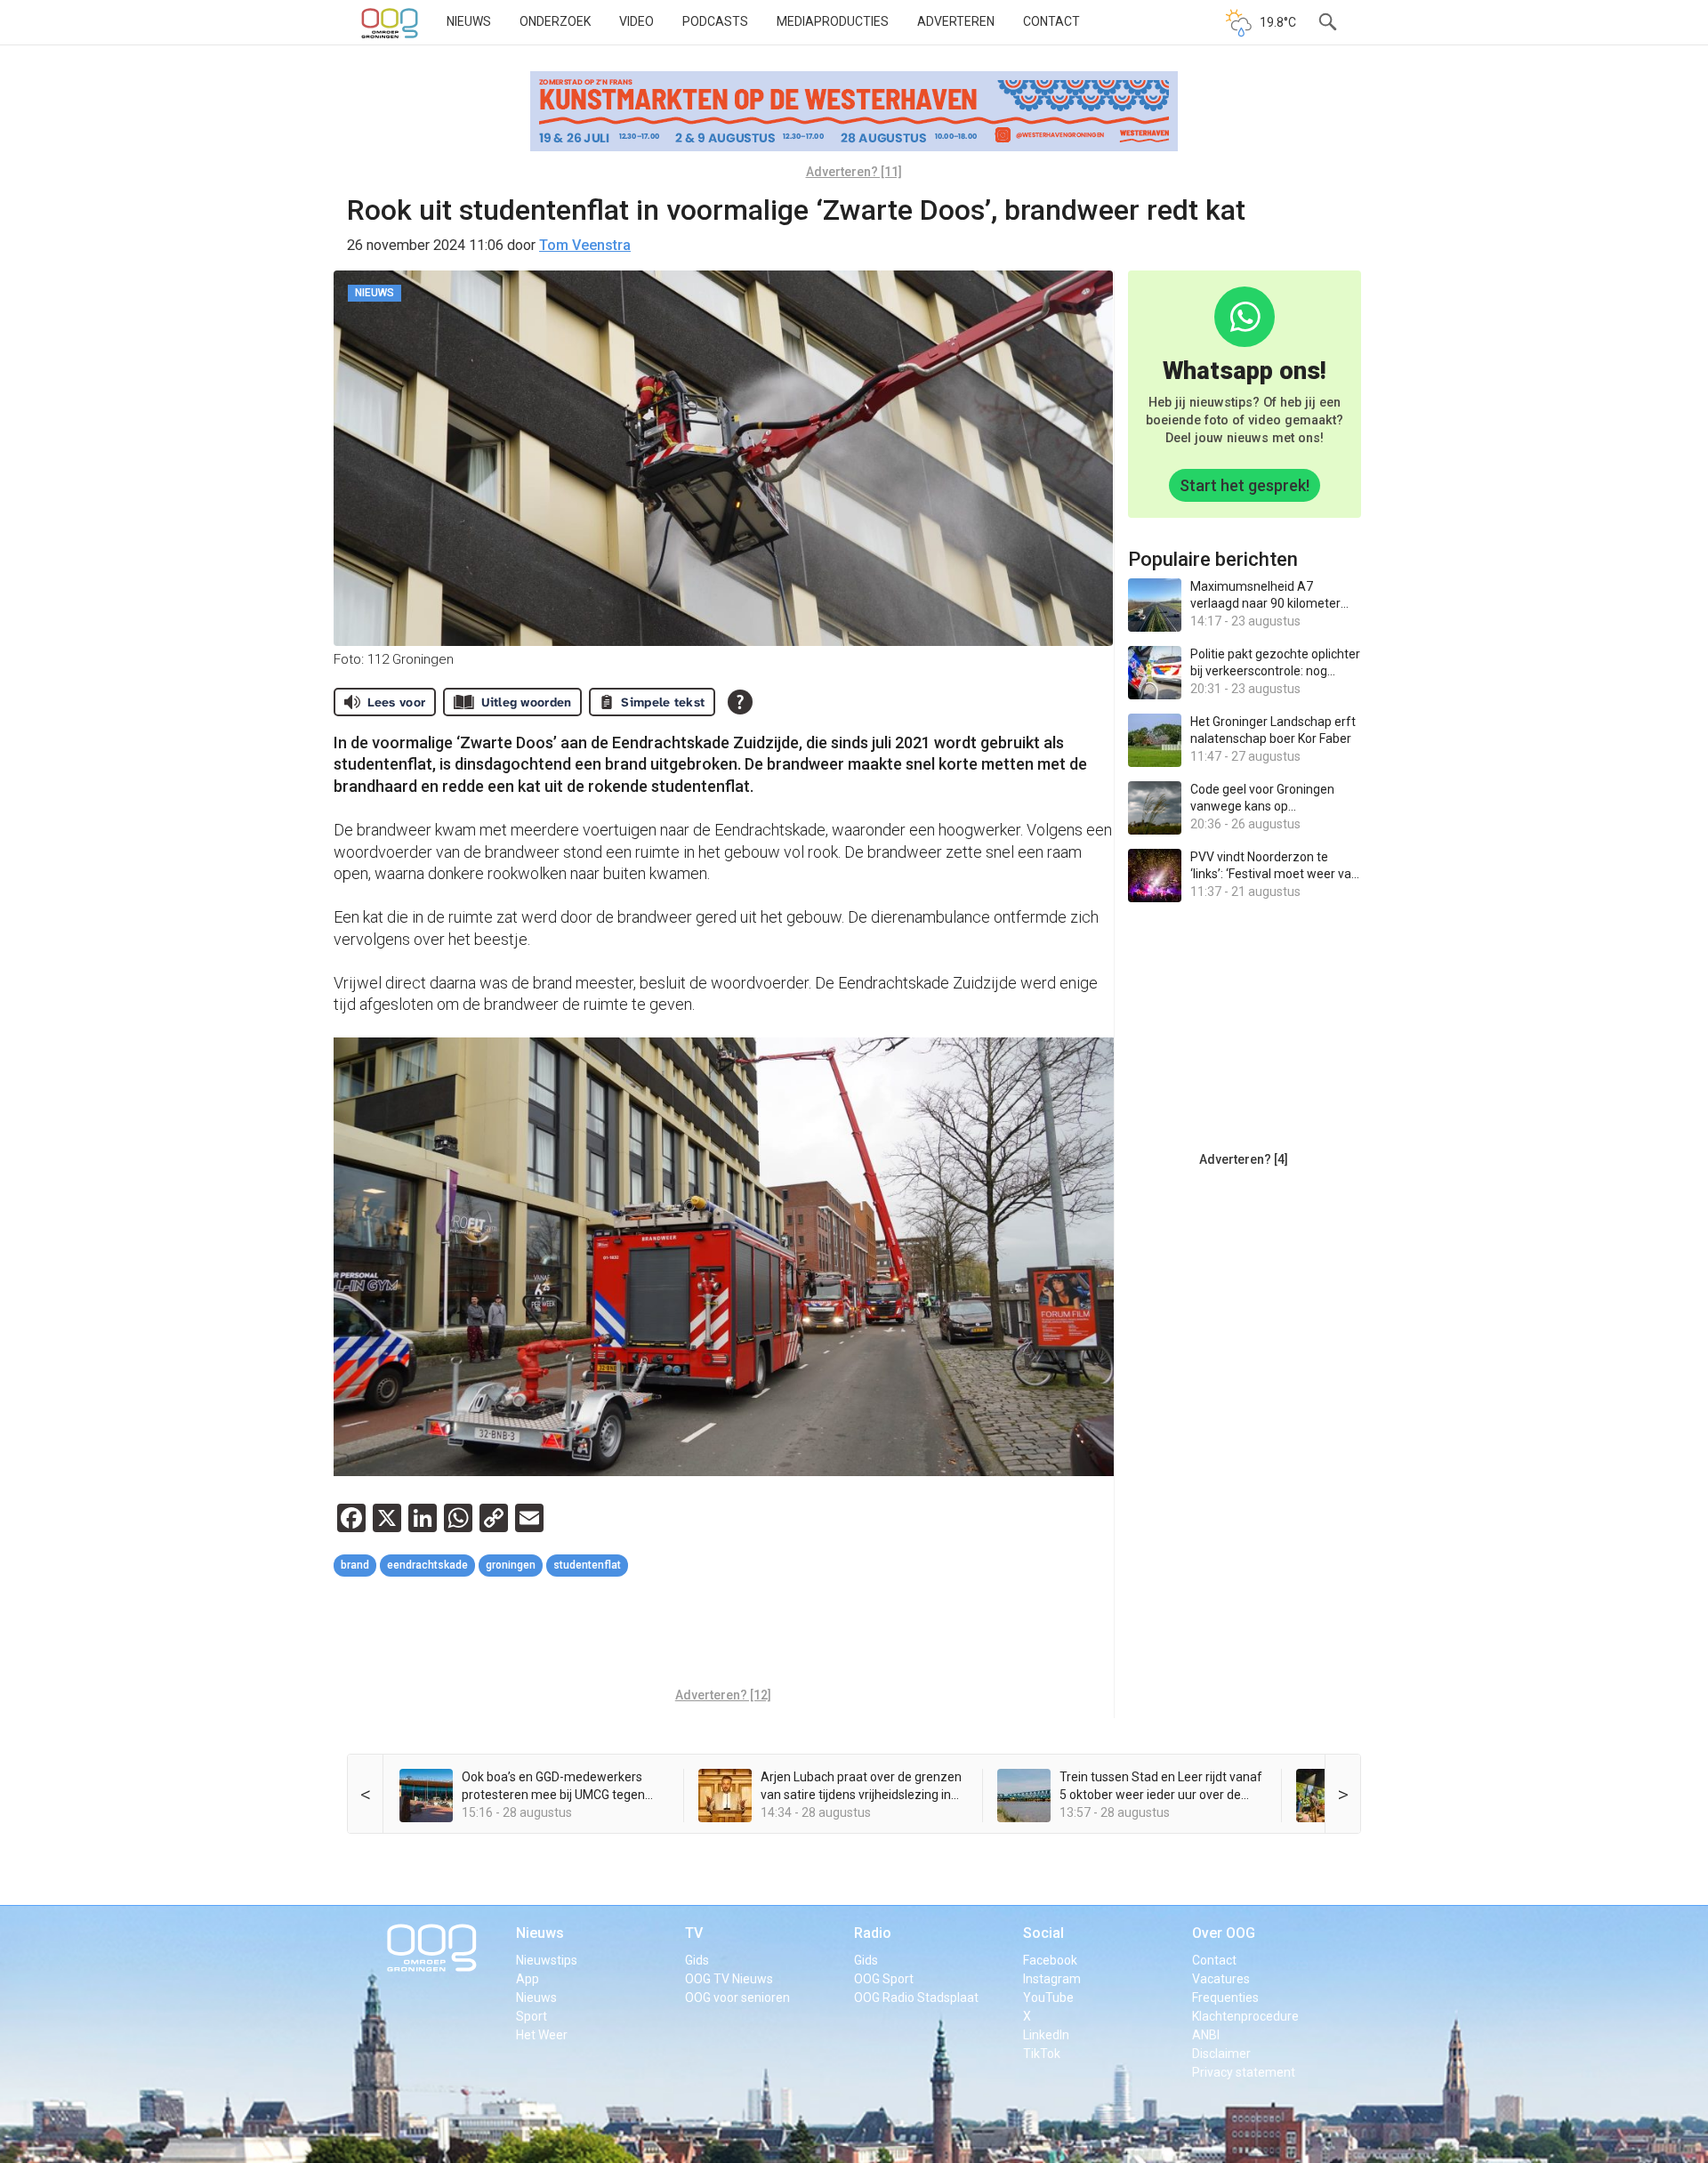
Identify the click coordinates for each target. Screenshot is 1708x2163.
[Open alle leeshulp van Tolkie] (740, 702)
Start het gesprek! (1245, 485)
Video (636, 21)
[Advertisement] (723, 1634)
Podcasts (715, 21)
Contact (1051, 21)
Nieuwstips (547, 1960)
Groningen (511, 1565)
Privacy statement (1244, 2072)
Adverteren (956, 21)
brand (355, 1565)
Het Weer (542, 2035)
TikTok (1042, 2054)
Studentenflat (587, 1565)
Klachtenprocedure (1245, 2016)
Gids (697, 1960)
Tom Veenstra (585, 245)
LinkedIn (1046, 2035)
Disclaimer (1221, 2054)
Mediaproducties (833, 21)
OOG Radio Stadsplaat (916, 1998)
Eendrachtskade (427, 1565)
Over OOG (1224, 1933)
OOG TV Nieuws (729, 1979)
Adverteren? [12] (723, 1695)
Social (1043, 1933)
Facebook (1050, 1960)
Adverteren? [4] (1244, 1159)
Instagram (1052, 1979)
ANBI (1206, 2035)
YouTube (1048, 1998)
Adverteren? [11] (854, 172)
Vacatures (1221, 1979)
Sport (532, 2016)
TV (694, 1933)
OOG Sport (884, 1979)
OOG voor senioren (737, 1998)
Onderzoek (555, 21)
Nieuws (469, 21)
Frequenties (1225, 1998)
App (528, 1979)
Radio (873, 1933)
